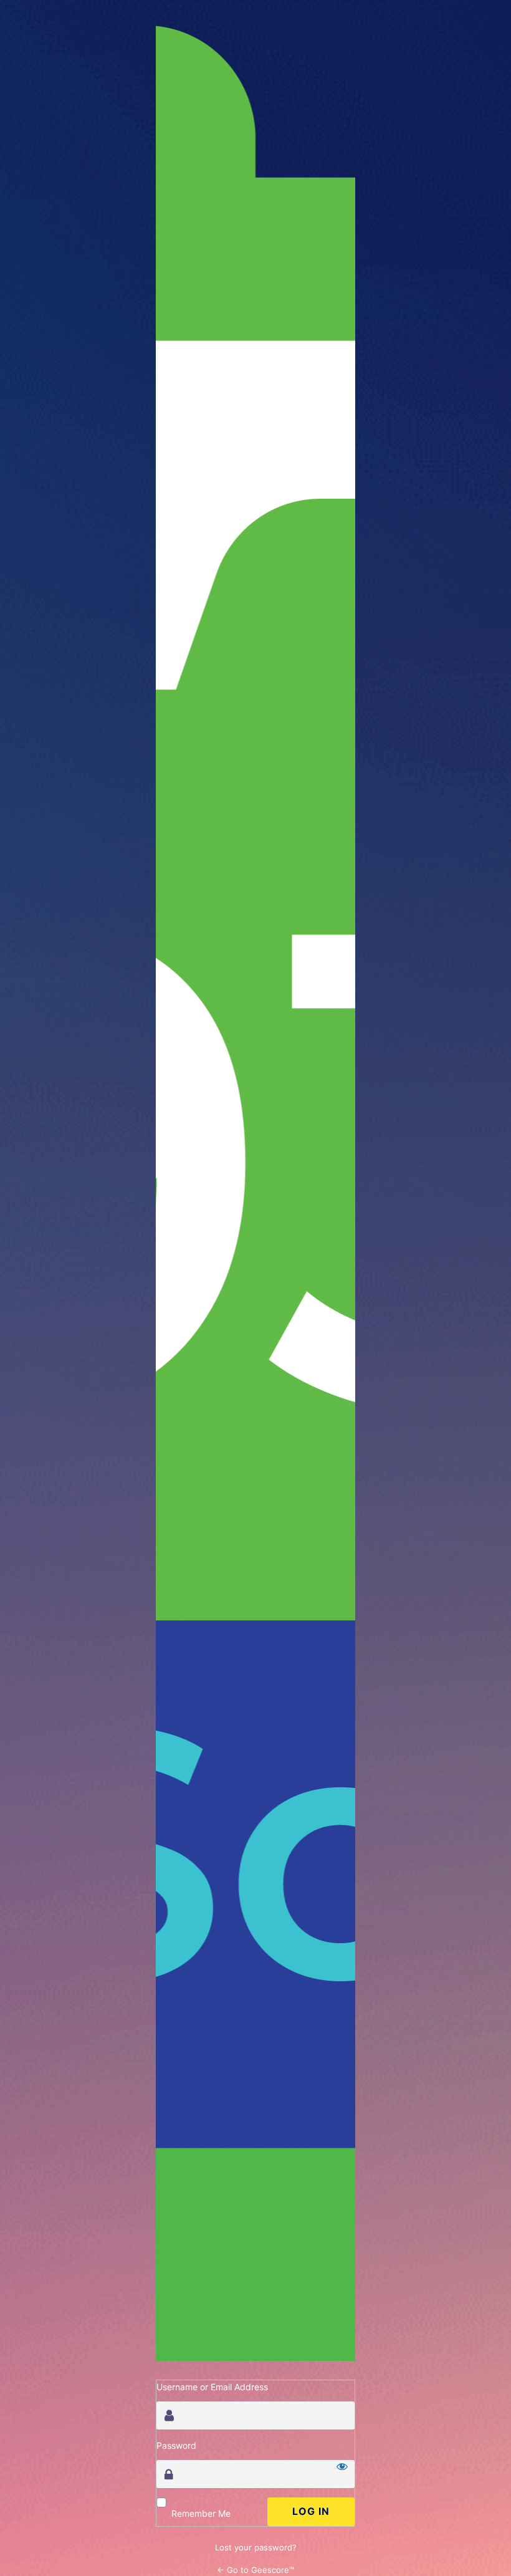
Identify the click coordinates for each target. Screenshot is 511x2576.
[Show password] (342, 2466)
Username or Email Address (212, 2387)
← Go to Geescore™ (255, 2570)
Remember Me (201, 2513)
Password (176, 2445)
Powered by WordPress (255, 1193)
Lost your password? (256, 2547)
